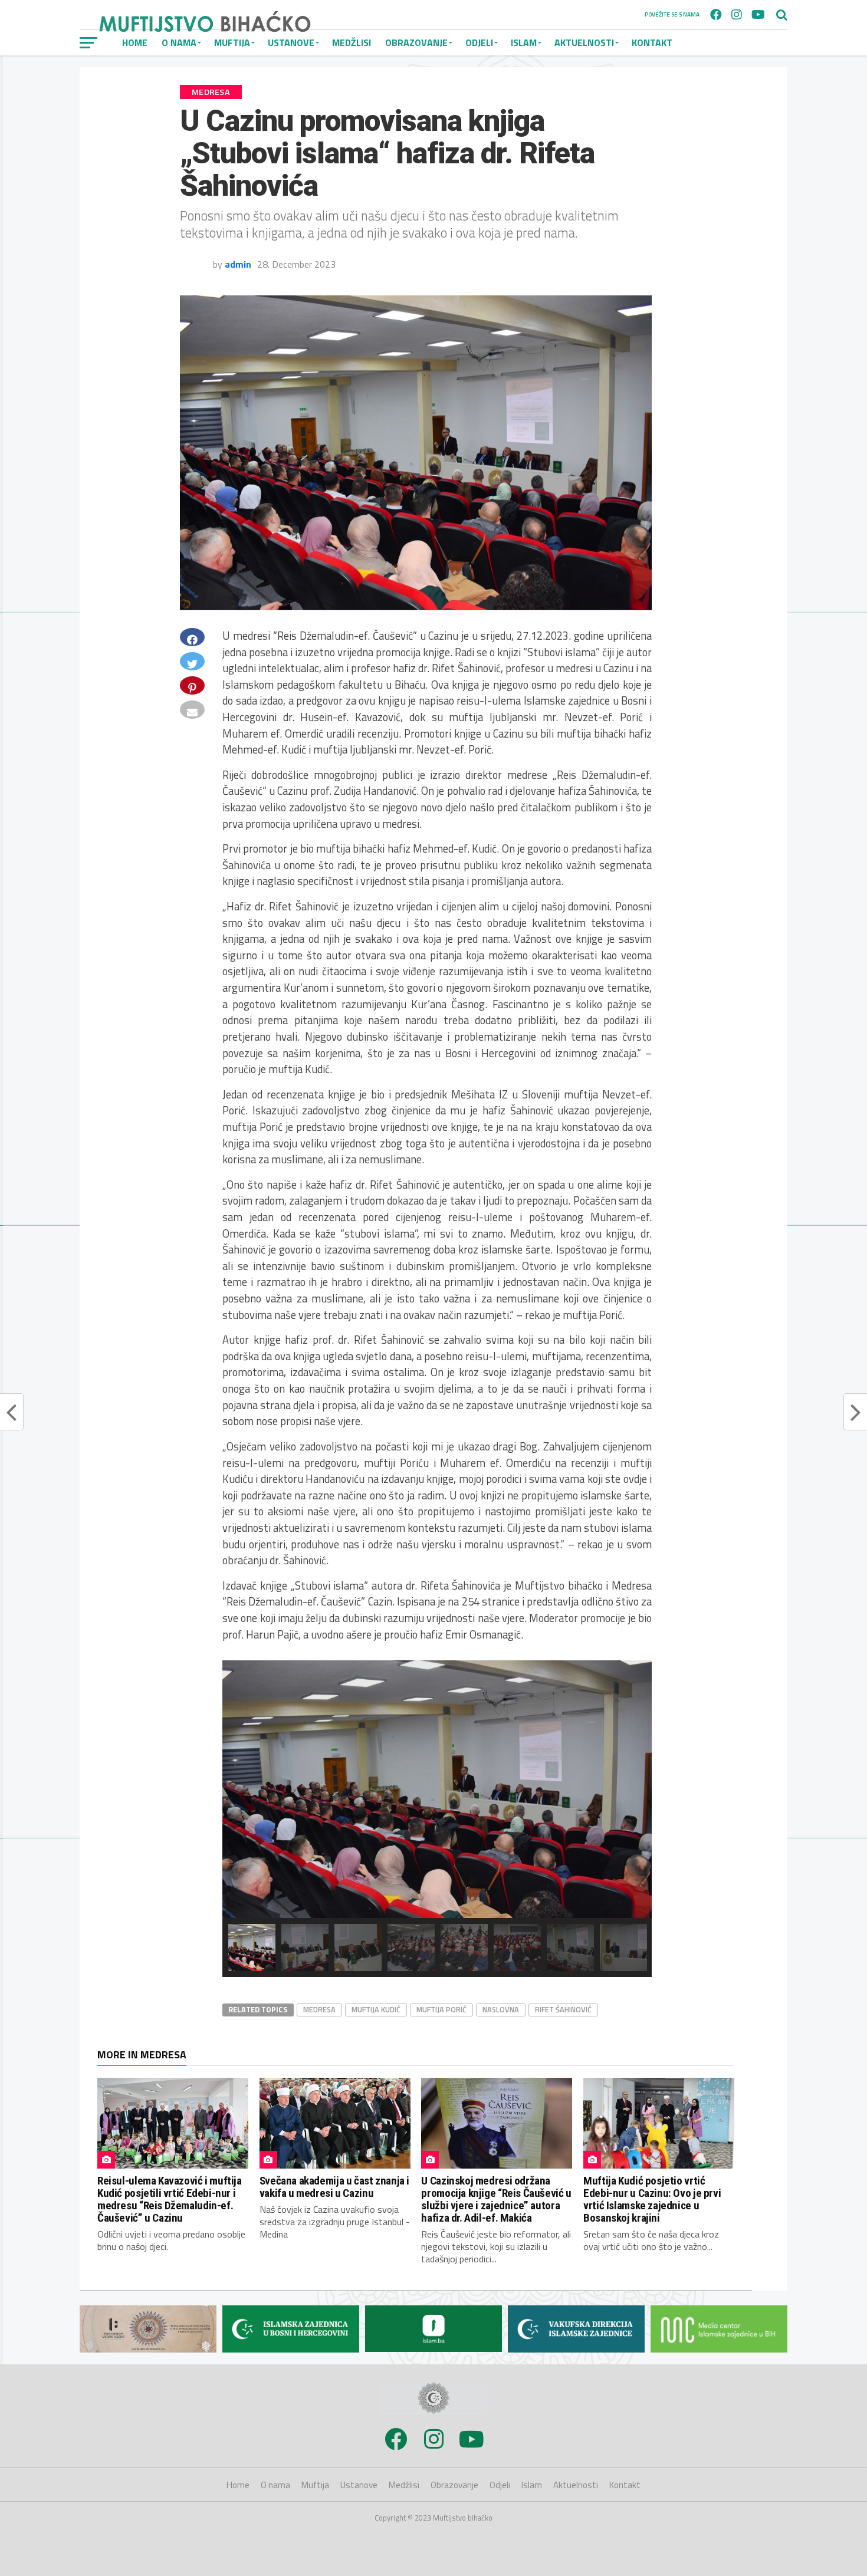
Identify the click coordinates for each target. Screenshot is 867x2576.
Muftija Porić (441, 2009)
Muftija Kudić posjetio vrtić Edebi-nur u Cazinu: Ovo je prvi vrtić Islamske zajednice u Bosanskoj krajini (652, 2199)
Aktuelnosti (584, 42)
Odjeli (479, 42)
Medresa (319, 2009)
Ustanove (359, 2485)
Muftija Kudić (376, 2009)
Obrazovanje (416, 42)
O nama (275, 2485)
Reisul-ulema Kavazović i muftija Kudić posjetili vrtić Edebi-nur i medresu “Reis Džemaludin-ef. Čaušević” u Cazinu (170, 2199)
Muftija (315, 2485)
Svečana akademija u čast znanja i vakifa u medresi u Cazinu (334, 2187)
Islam (524, 42)
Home (238, 2485)
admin (238, 264)
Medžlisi (352, 42)
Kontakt (652, 42)
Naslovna (501, 2009)
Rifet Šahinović (563, 2009)
